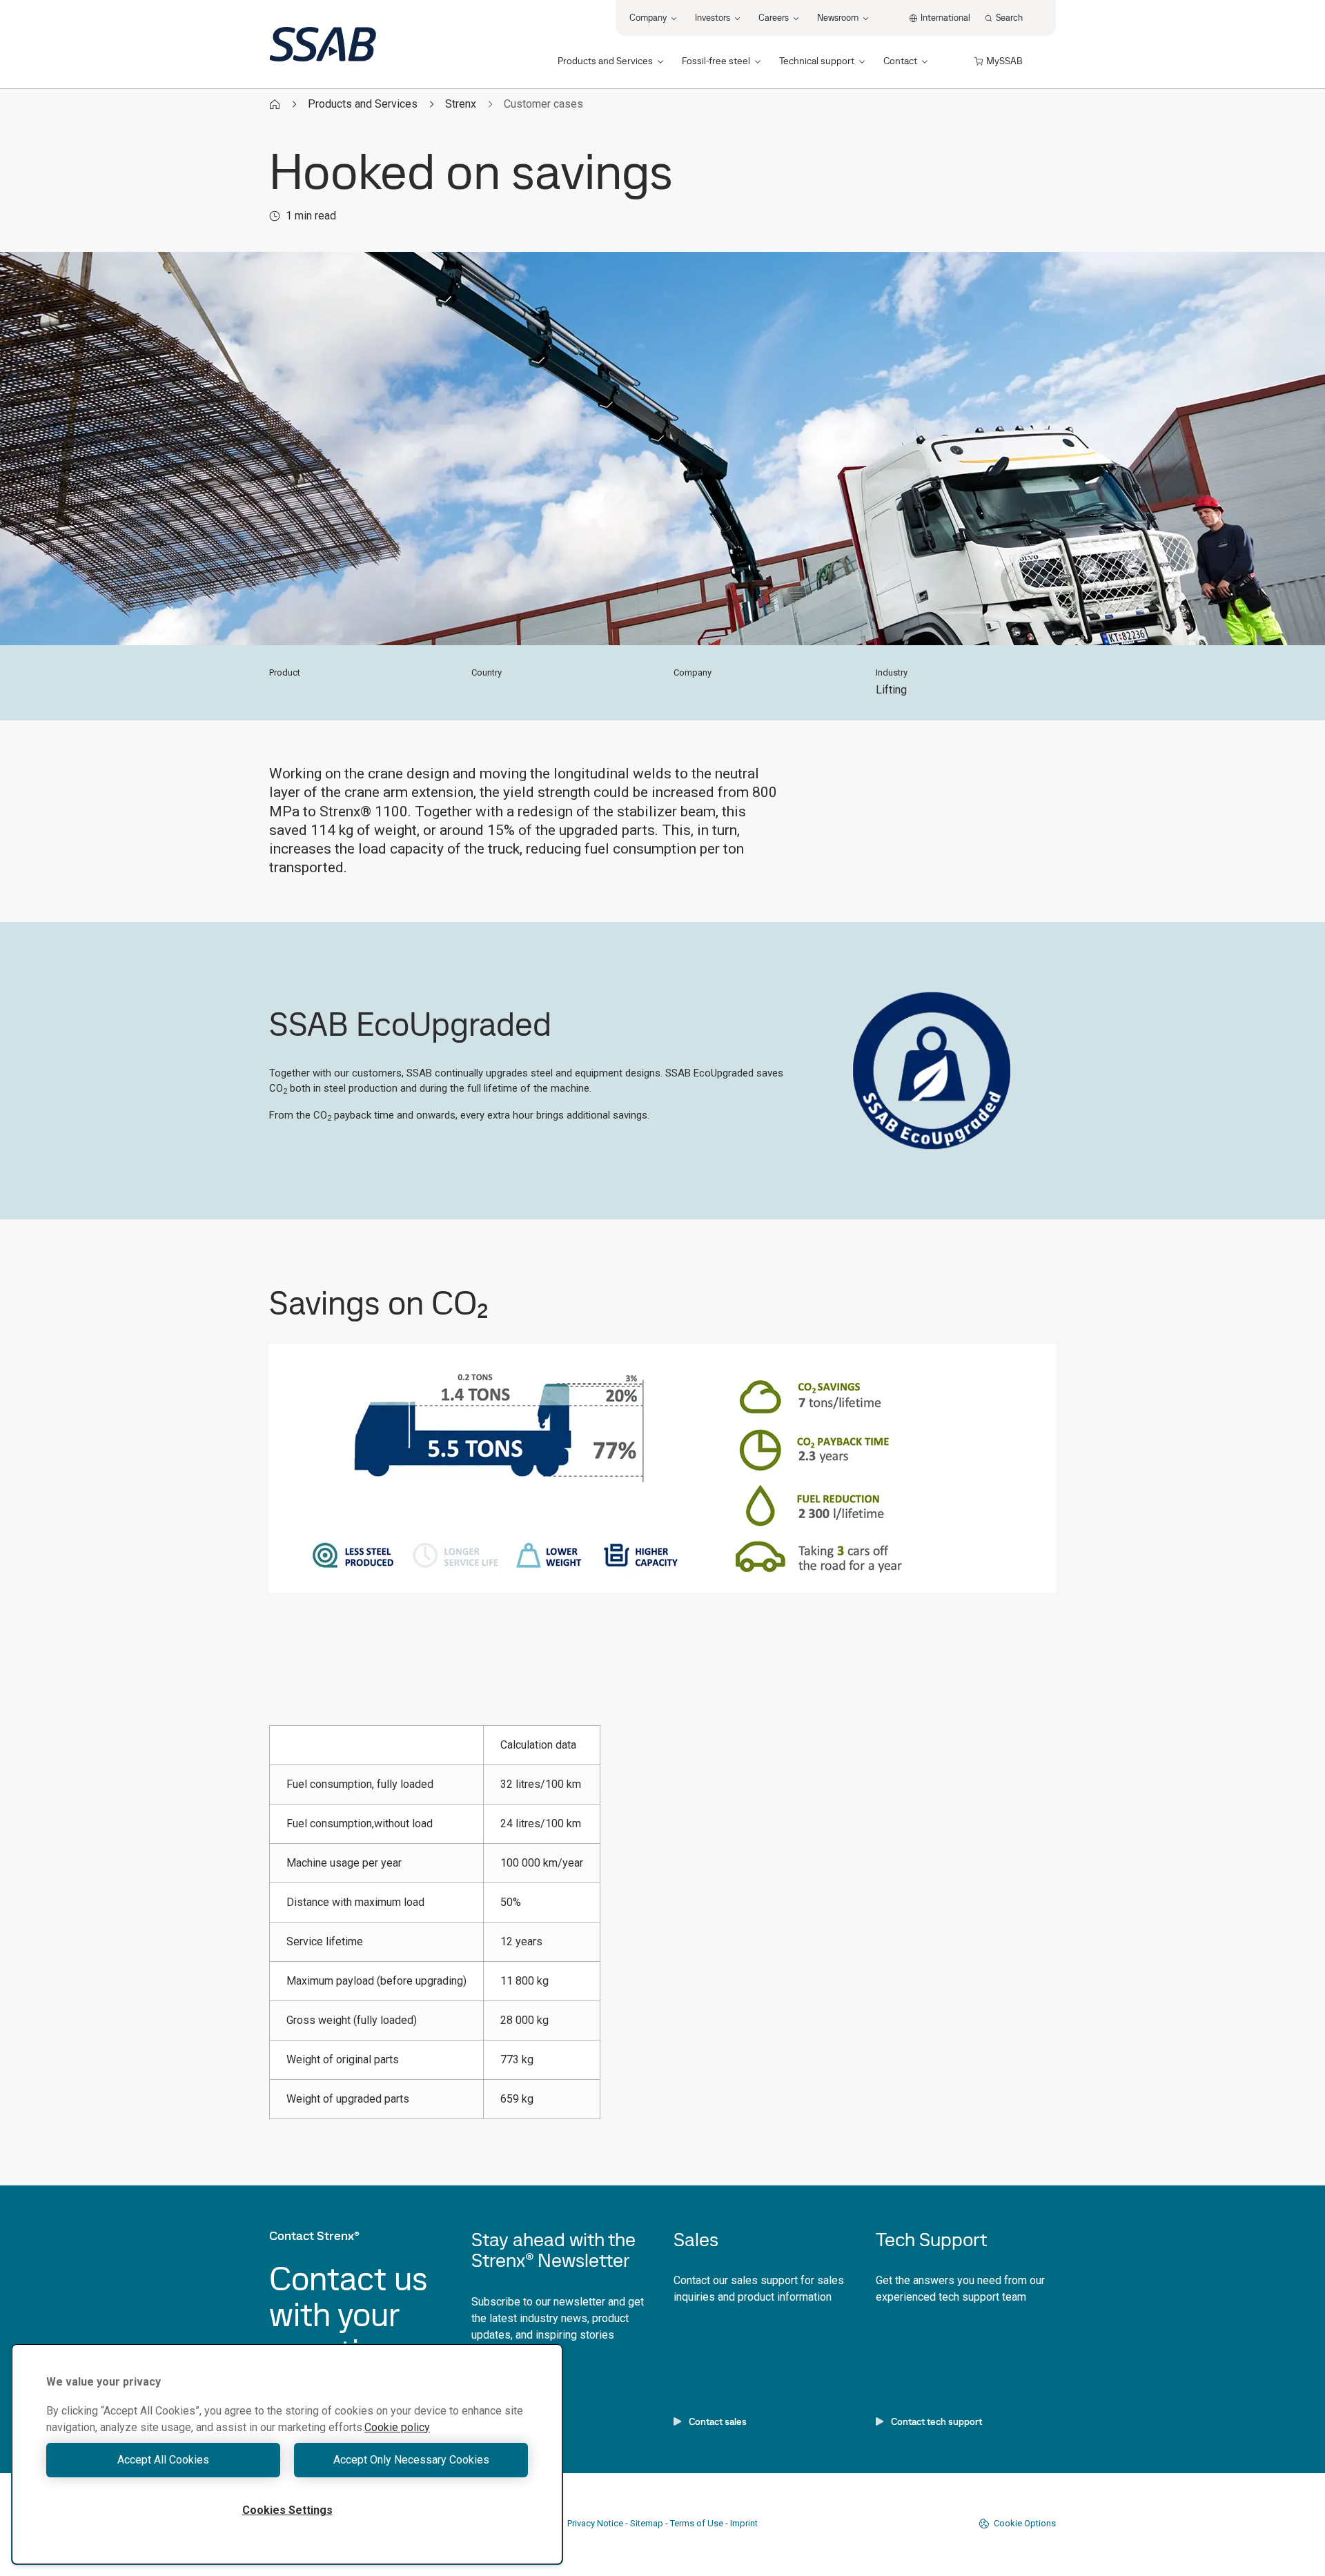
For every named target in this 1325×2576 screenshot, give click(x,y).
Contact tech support (936, 2421)
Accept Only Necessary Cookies (411, 2460)
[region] (287, 2454)
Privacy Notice (595, 2523)
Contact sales (718, 2421)
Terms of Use (697, 2523)
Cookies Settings (287, 2510)
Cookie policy (397, 2427)
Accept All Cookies (163, 2460)
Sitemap (647, 2523)
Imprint (744, 2523)
